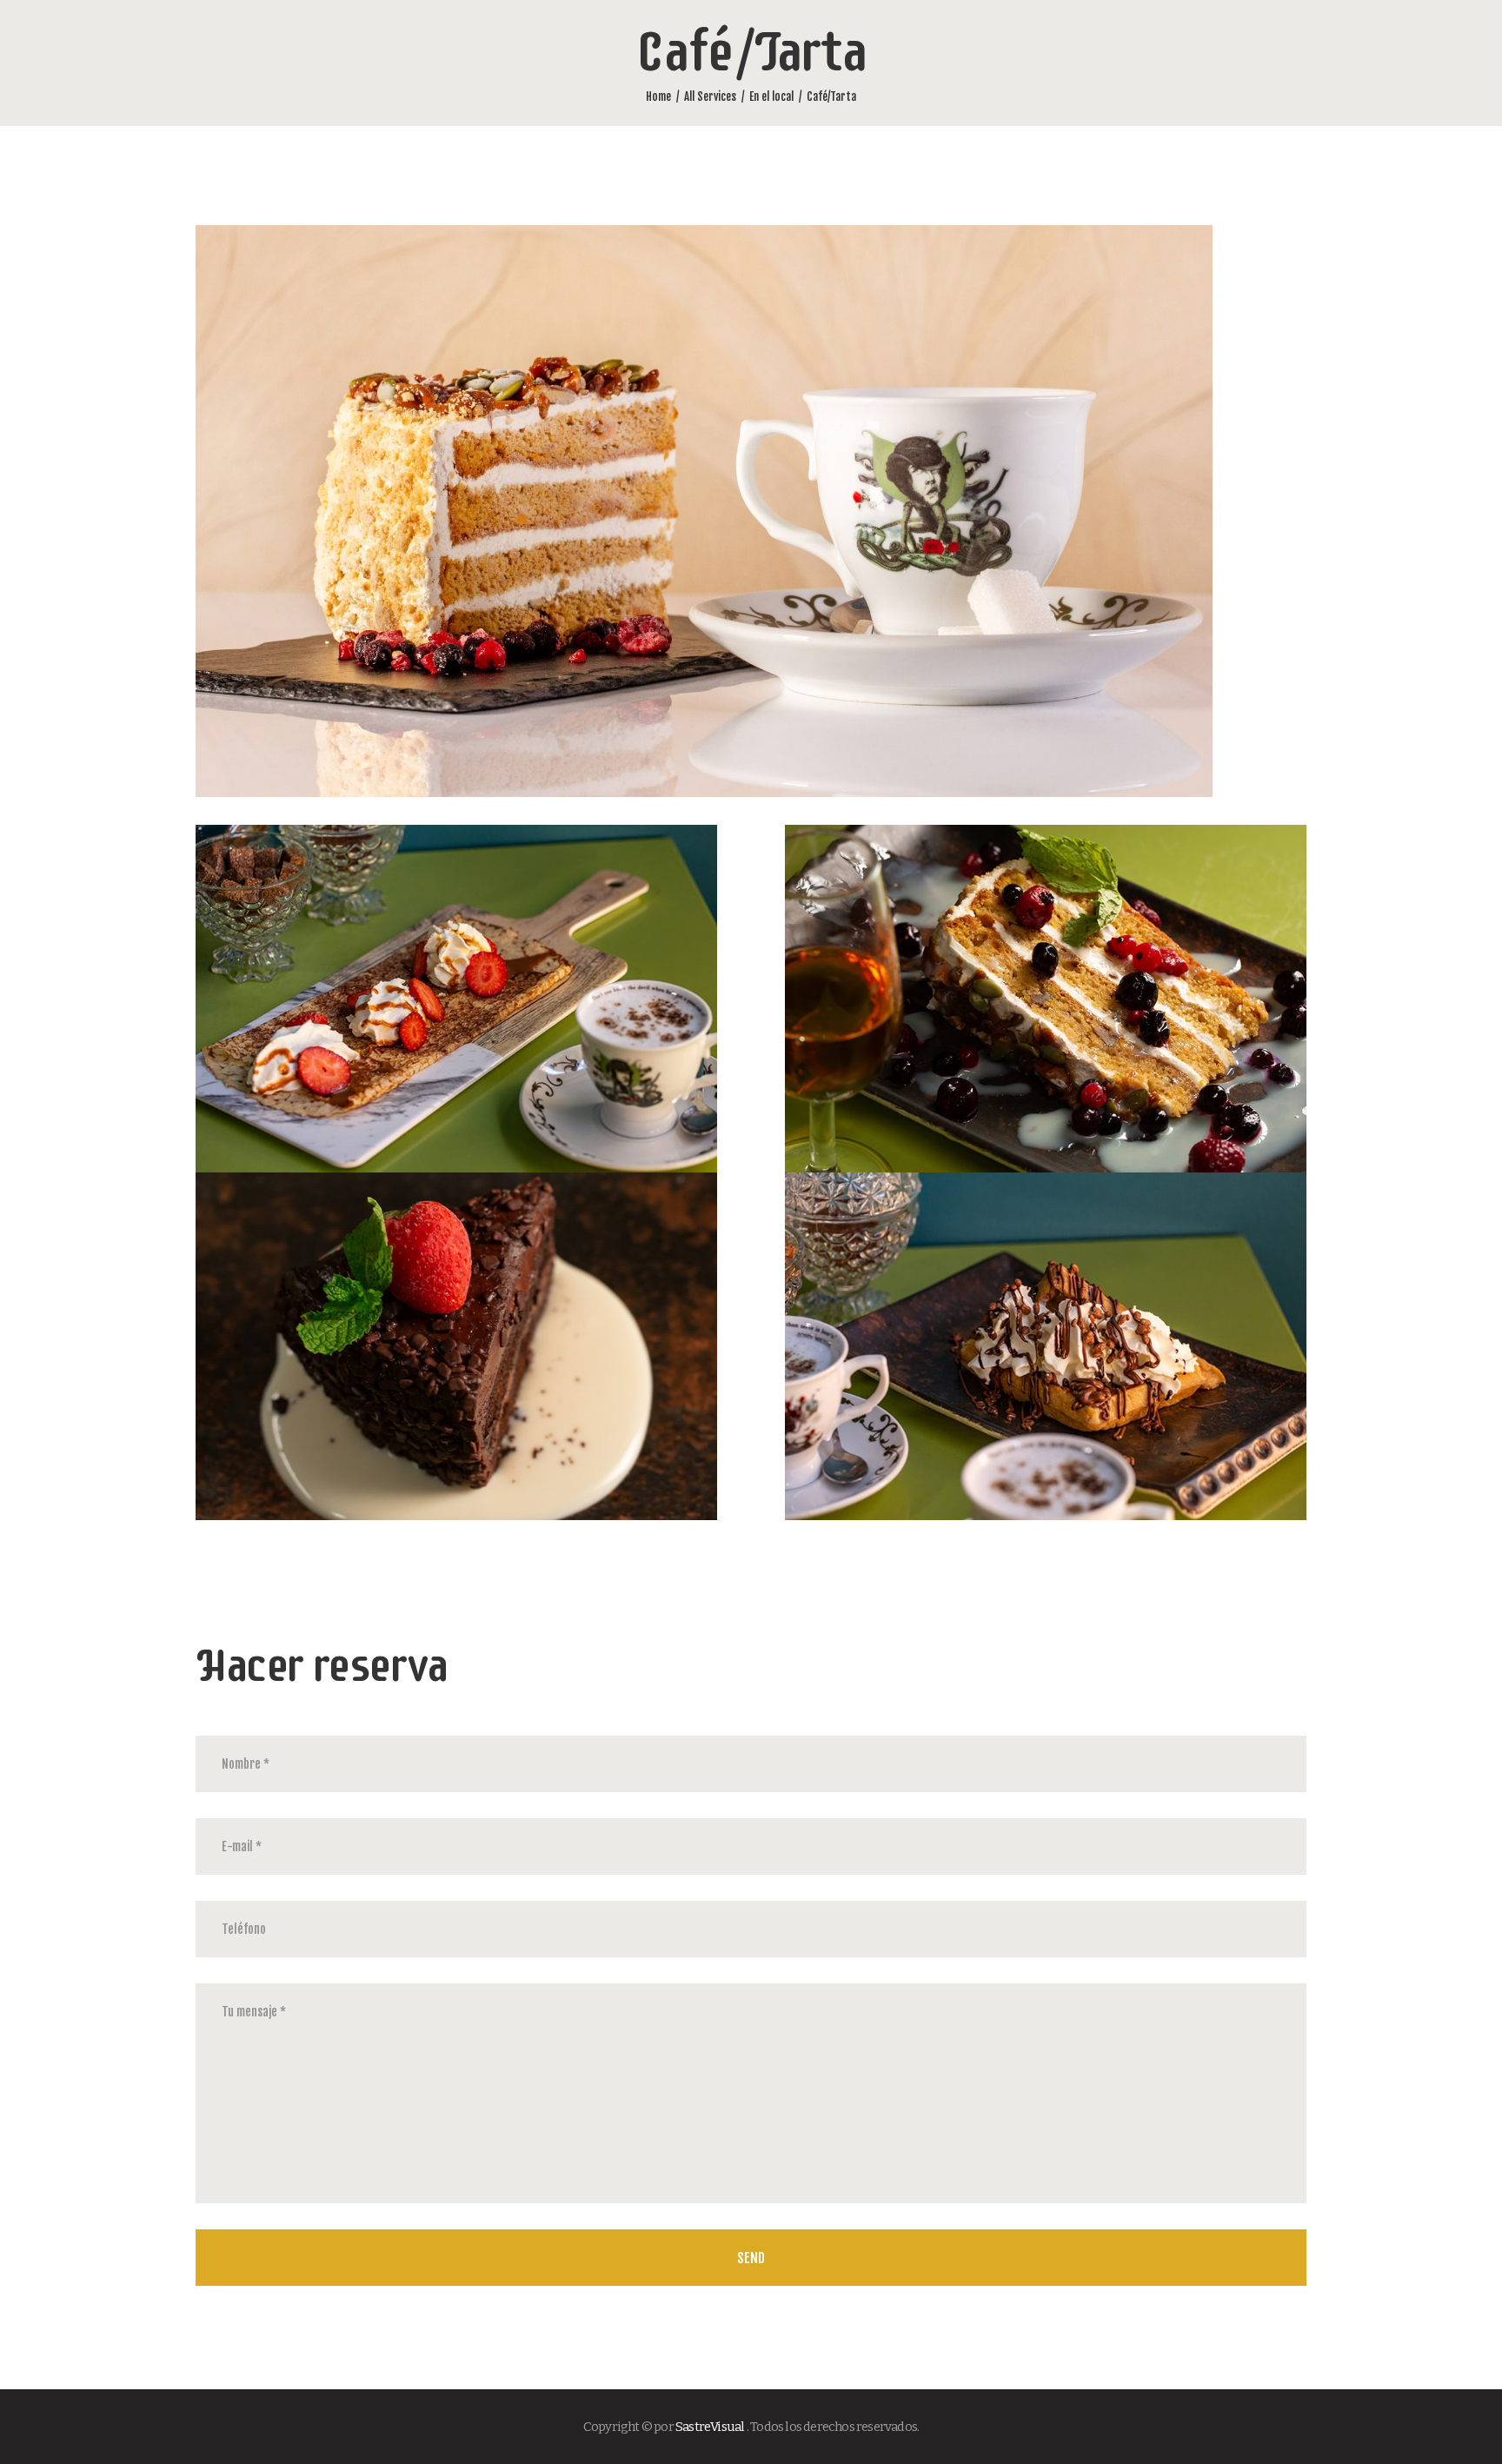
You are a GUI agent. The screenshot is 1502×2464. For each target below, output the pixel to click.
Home (658, 96)
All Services (710, 96)
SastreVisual (710, 2427)
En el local (771, 96)
